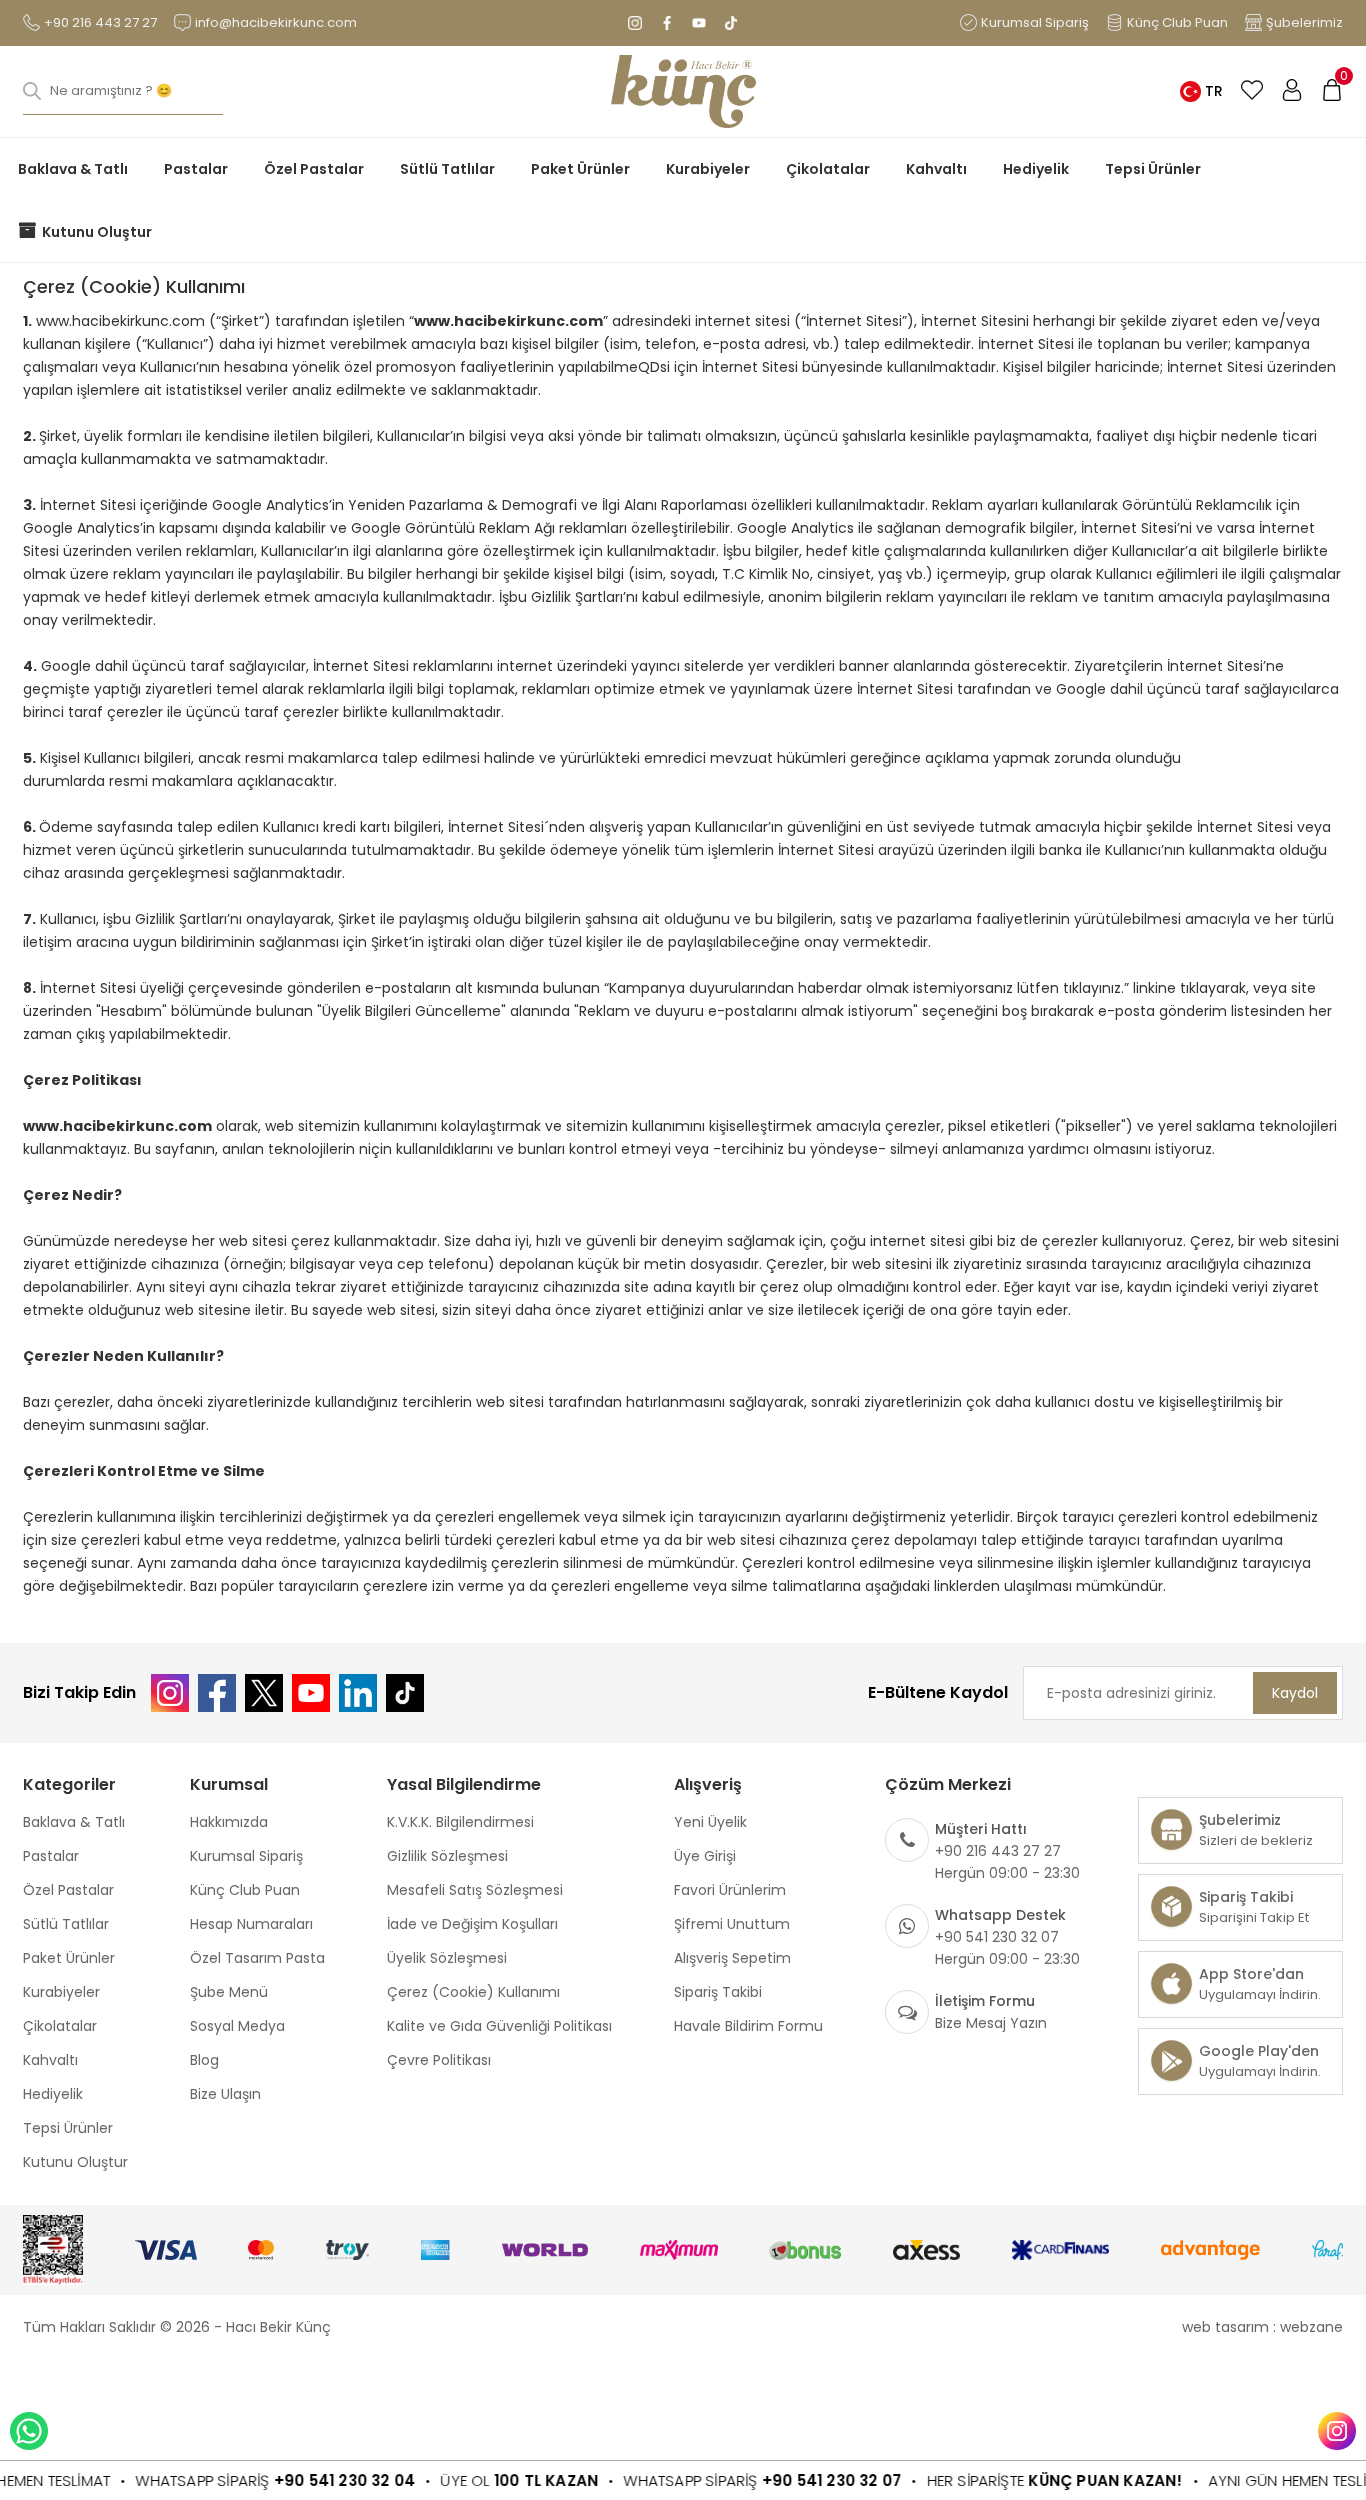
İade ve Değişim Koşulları (472, 1924)
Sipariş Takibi (718, 1992)
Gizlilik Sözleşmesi (447, 1856)
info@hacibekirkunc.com (276, 22)
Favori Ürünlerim (730, 1890)
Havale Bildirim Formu (748, 2026)
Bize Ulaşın (225, 2094)
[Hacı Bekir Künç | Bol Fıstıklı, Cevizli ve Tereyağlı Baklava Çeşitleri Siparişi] (683, 91)
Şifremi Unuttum (732, 1924)
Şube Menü (229, 1992)
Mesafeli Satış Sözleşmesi (475, 1890)
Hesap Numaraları (251, 1924)
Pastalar (196, 169)
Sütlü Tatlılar (447, 169)
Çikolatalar (828, 169)
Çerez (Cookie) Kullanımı (473, 1992)
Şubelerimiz (1304, 22)
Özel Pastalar (314, 169)
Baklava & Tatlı (73, 169)
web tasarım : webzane (1262, 2327)
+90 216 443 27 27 (100, 22)
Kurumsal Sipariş (1035, 22)
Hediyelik (1036, 169)
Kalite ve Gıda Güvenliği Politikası (499, 2026)
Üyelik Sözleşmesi (447, 1958)
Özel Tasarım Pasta (257, 1958)
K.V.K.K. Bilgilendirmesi (460, 1822)
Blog (204, 2060)
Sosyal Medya (237, 2026)
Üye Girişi (705, 1856)
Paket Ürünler (580, 169)
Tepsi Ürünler (1153, 169)
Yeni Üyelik (710, 1822)
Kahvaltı (936, 169)
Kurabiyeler (708, 169)
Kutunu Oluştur (97, 232)
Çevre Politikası (439, 2060)
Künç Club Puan (1177, 22)
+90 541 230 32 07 (794, 2480)
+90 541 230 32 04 (307, 2480)
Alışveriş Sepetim (732, 1958)
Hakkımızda (229, 1822)
